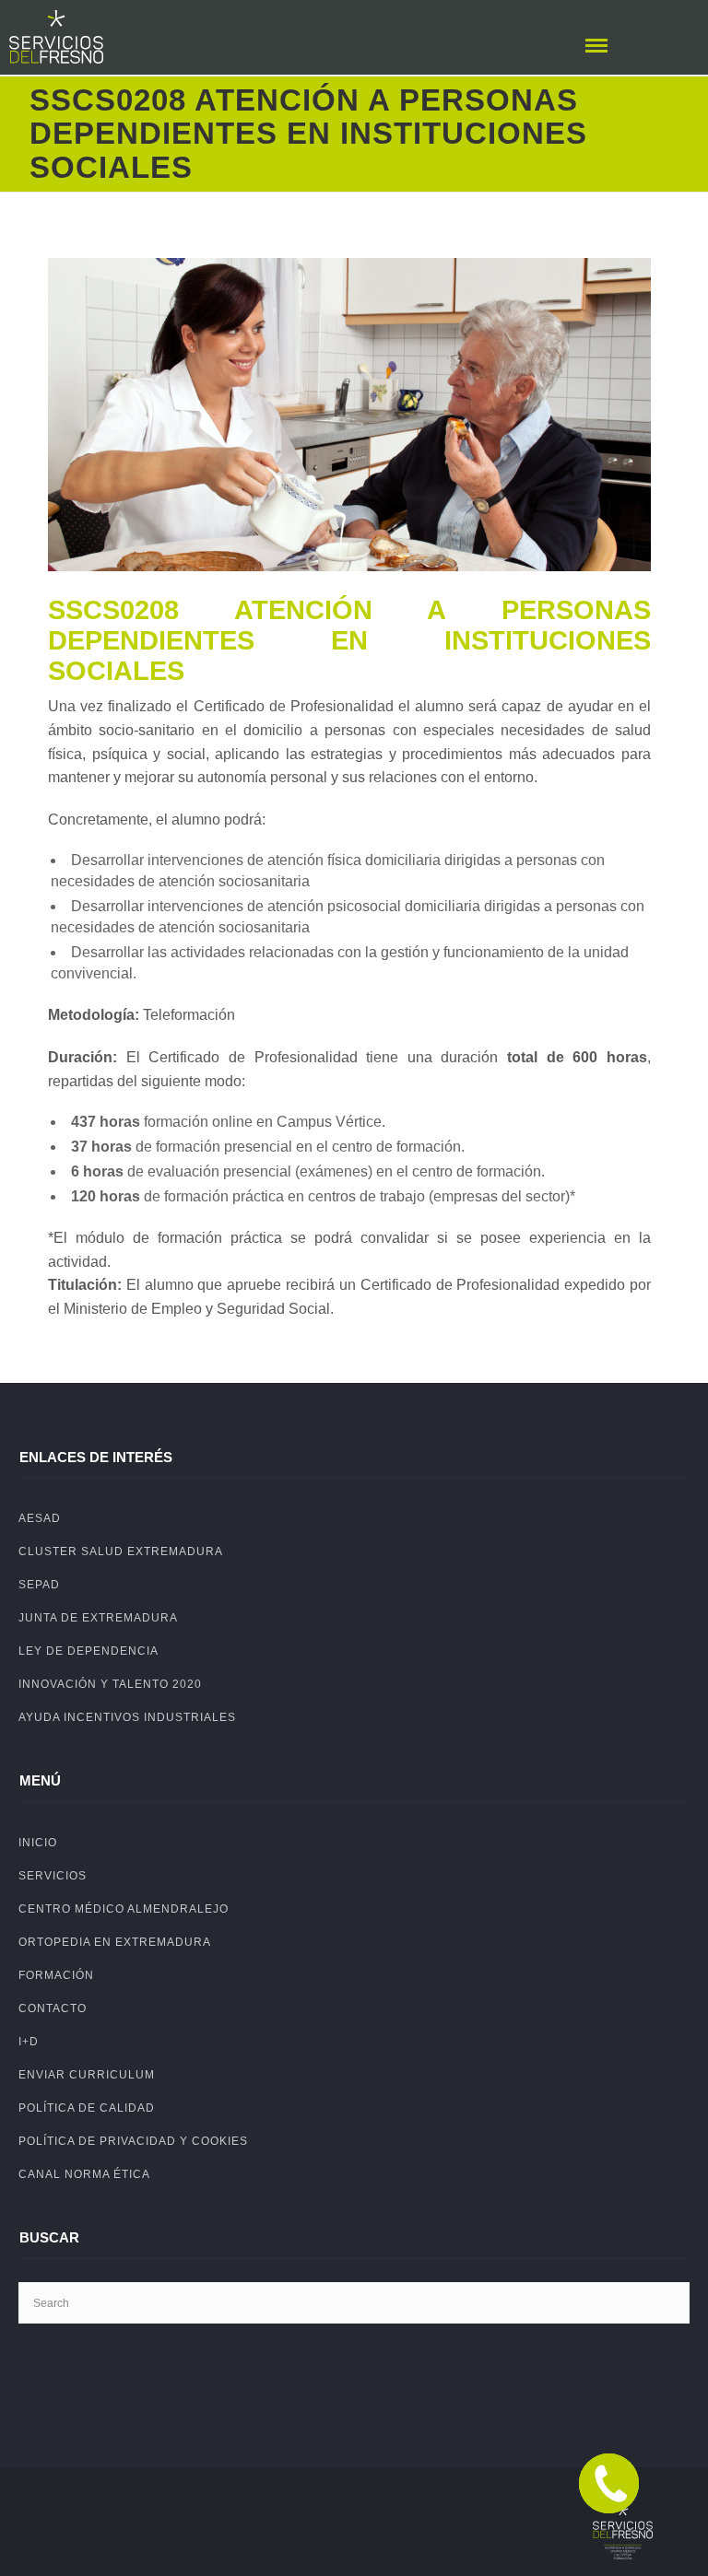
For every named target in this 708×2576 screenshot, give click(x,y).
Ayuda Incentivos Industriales (127, 1717)
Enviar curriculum (87, 2075)
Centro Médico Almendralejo (124, 1909)
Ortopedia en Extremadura (115, 1942)
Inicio (38, 1843)
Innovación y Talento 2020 (110, 1684)
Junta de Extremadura (98, 1618)
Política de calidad (87, 2108)
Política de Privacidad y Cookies (133, 2141)
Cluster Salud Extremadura (121, 1551)
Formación (56, 1975)
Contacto (53, 2008)
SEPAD (39, 1585)
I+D (29, 2042)
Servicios (53, 1876)
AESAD (40, 1518)
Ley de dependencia (88, 1651)
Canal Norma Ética (84, 2174)
